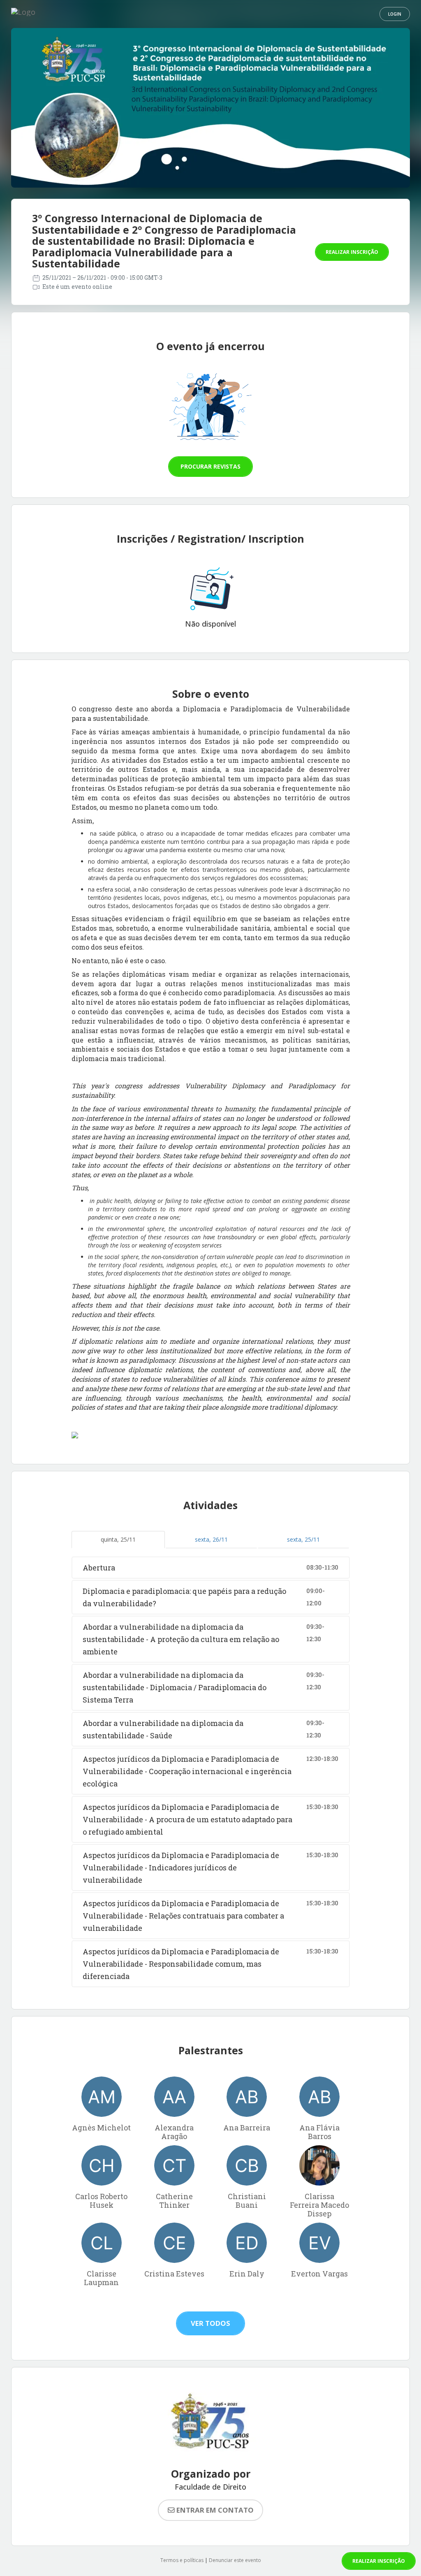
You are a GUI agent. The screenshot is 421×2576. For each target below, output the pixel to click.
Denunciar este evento (235, 2560)
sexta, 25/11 (303, 1539)
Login (395, 14)
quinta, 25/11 (118, 1539)
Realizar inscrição (352, 252)
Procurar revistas (210, 466)
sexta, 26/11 (211, 1539)
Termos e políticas (182, 2560)
